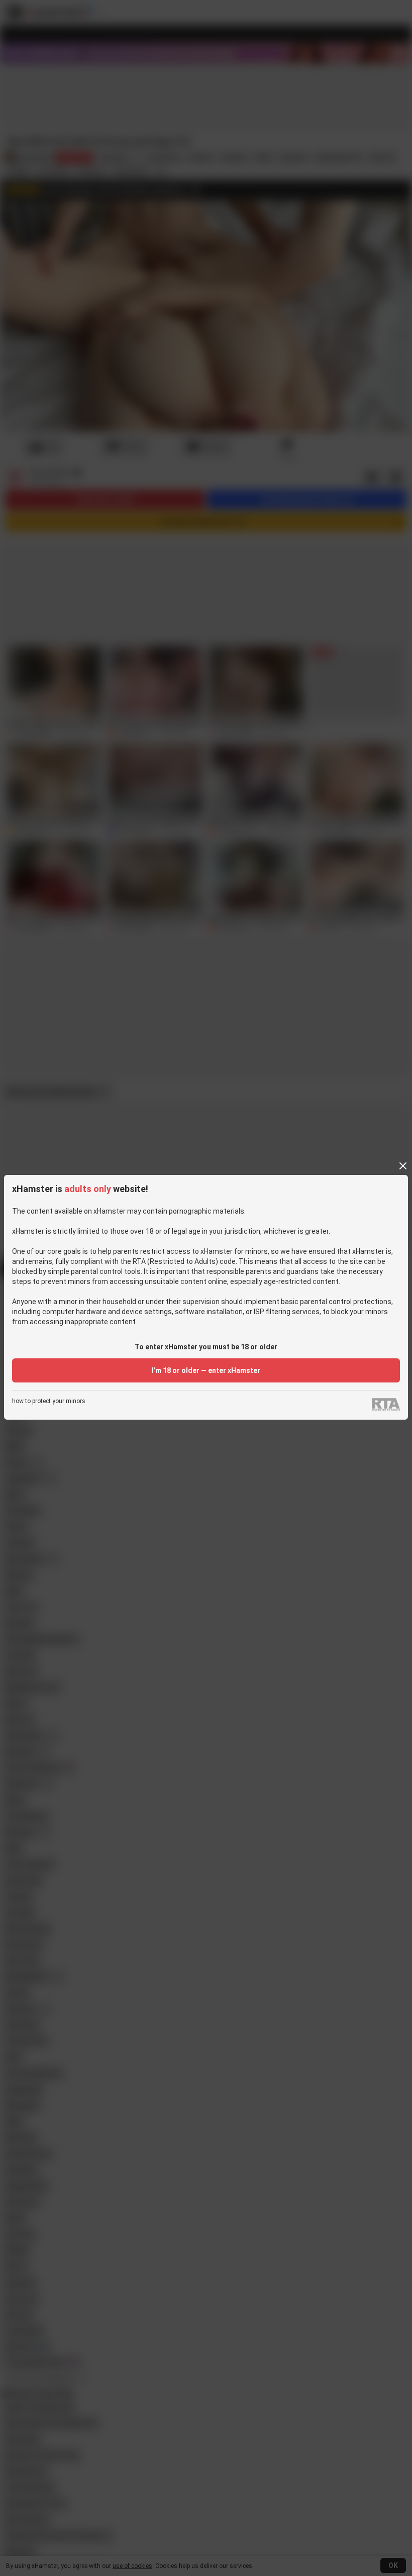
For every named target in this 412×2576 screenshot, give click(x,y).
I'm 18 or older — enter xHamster (206, 1370)
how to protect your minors (49, 1401)
